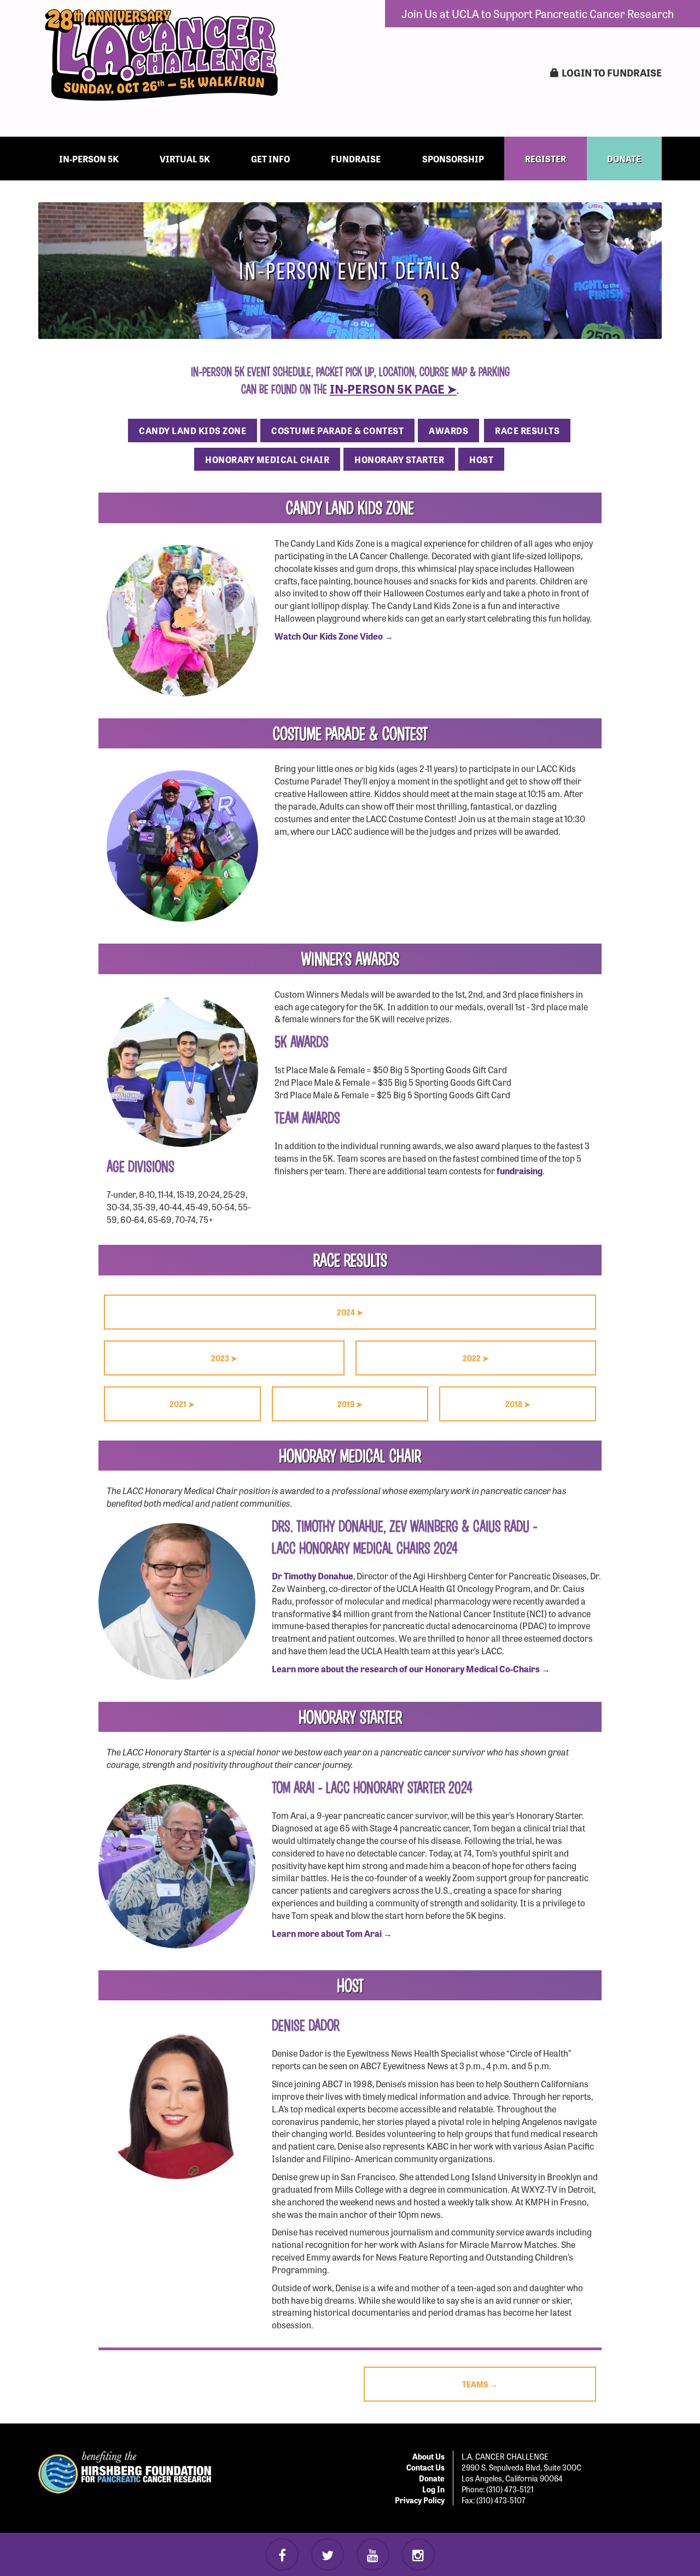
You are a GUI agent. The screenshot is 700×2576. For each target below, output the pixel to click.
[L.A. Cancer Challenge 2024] (161, 55)
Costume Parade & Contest (337, 430)
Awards (448, 430)
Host (481, 459)
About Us (428, 2456)
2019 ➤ (350, 1404)
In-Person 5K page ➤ (393, 388)
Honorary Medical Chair (267, 459)
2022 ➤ (476, 1358)
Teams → (480, 2384)
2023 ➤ (224, 1358)
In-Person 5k (89, 159)
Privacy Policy (420, 2500)
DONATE (624, 159)
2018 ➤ (518, 1404)
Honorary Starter (399, 459)
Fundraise (356, 159)
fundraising (520, 1170)
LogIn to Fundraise (612, 72)
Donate (432, 2478)
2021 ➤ (182, 1404)
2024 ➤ (350, 1312)
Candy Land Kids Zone (192, 430)
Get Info (270, 159)
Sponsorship (453, 159)
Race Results (527, 430)
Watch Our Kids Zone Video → (334, 636)
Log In (433, 2489)
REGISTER (546, 159)
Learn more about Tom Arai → (332, 1933)
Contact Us (425, 2467)
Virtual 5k (185, 159)
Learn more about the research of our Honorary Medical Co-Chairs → (411, 1668)
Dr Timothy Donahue (313, 1576)
